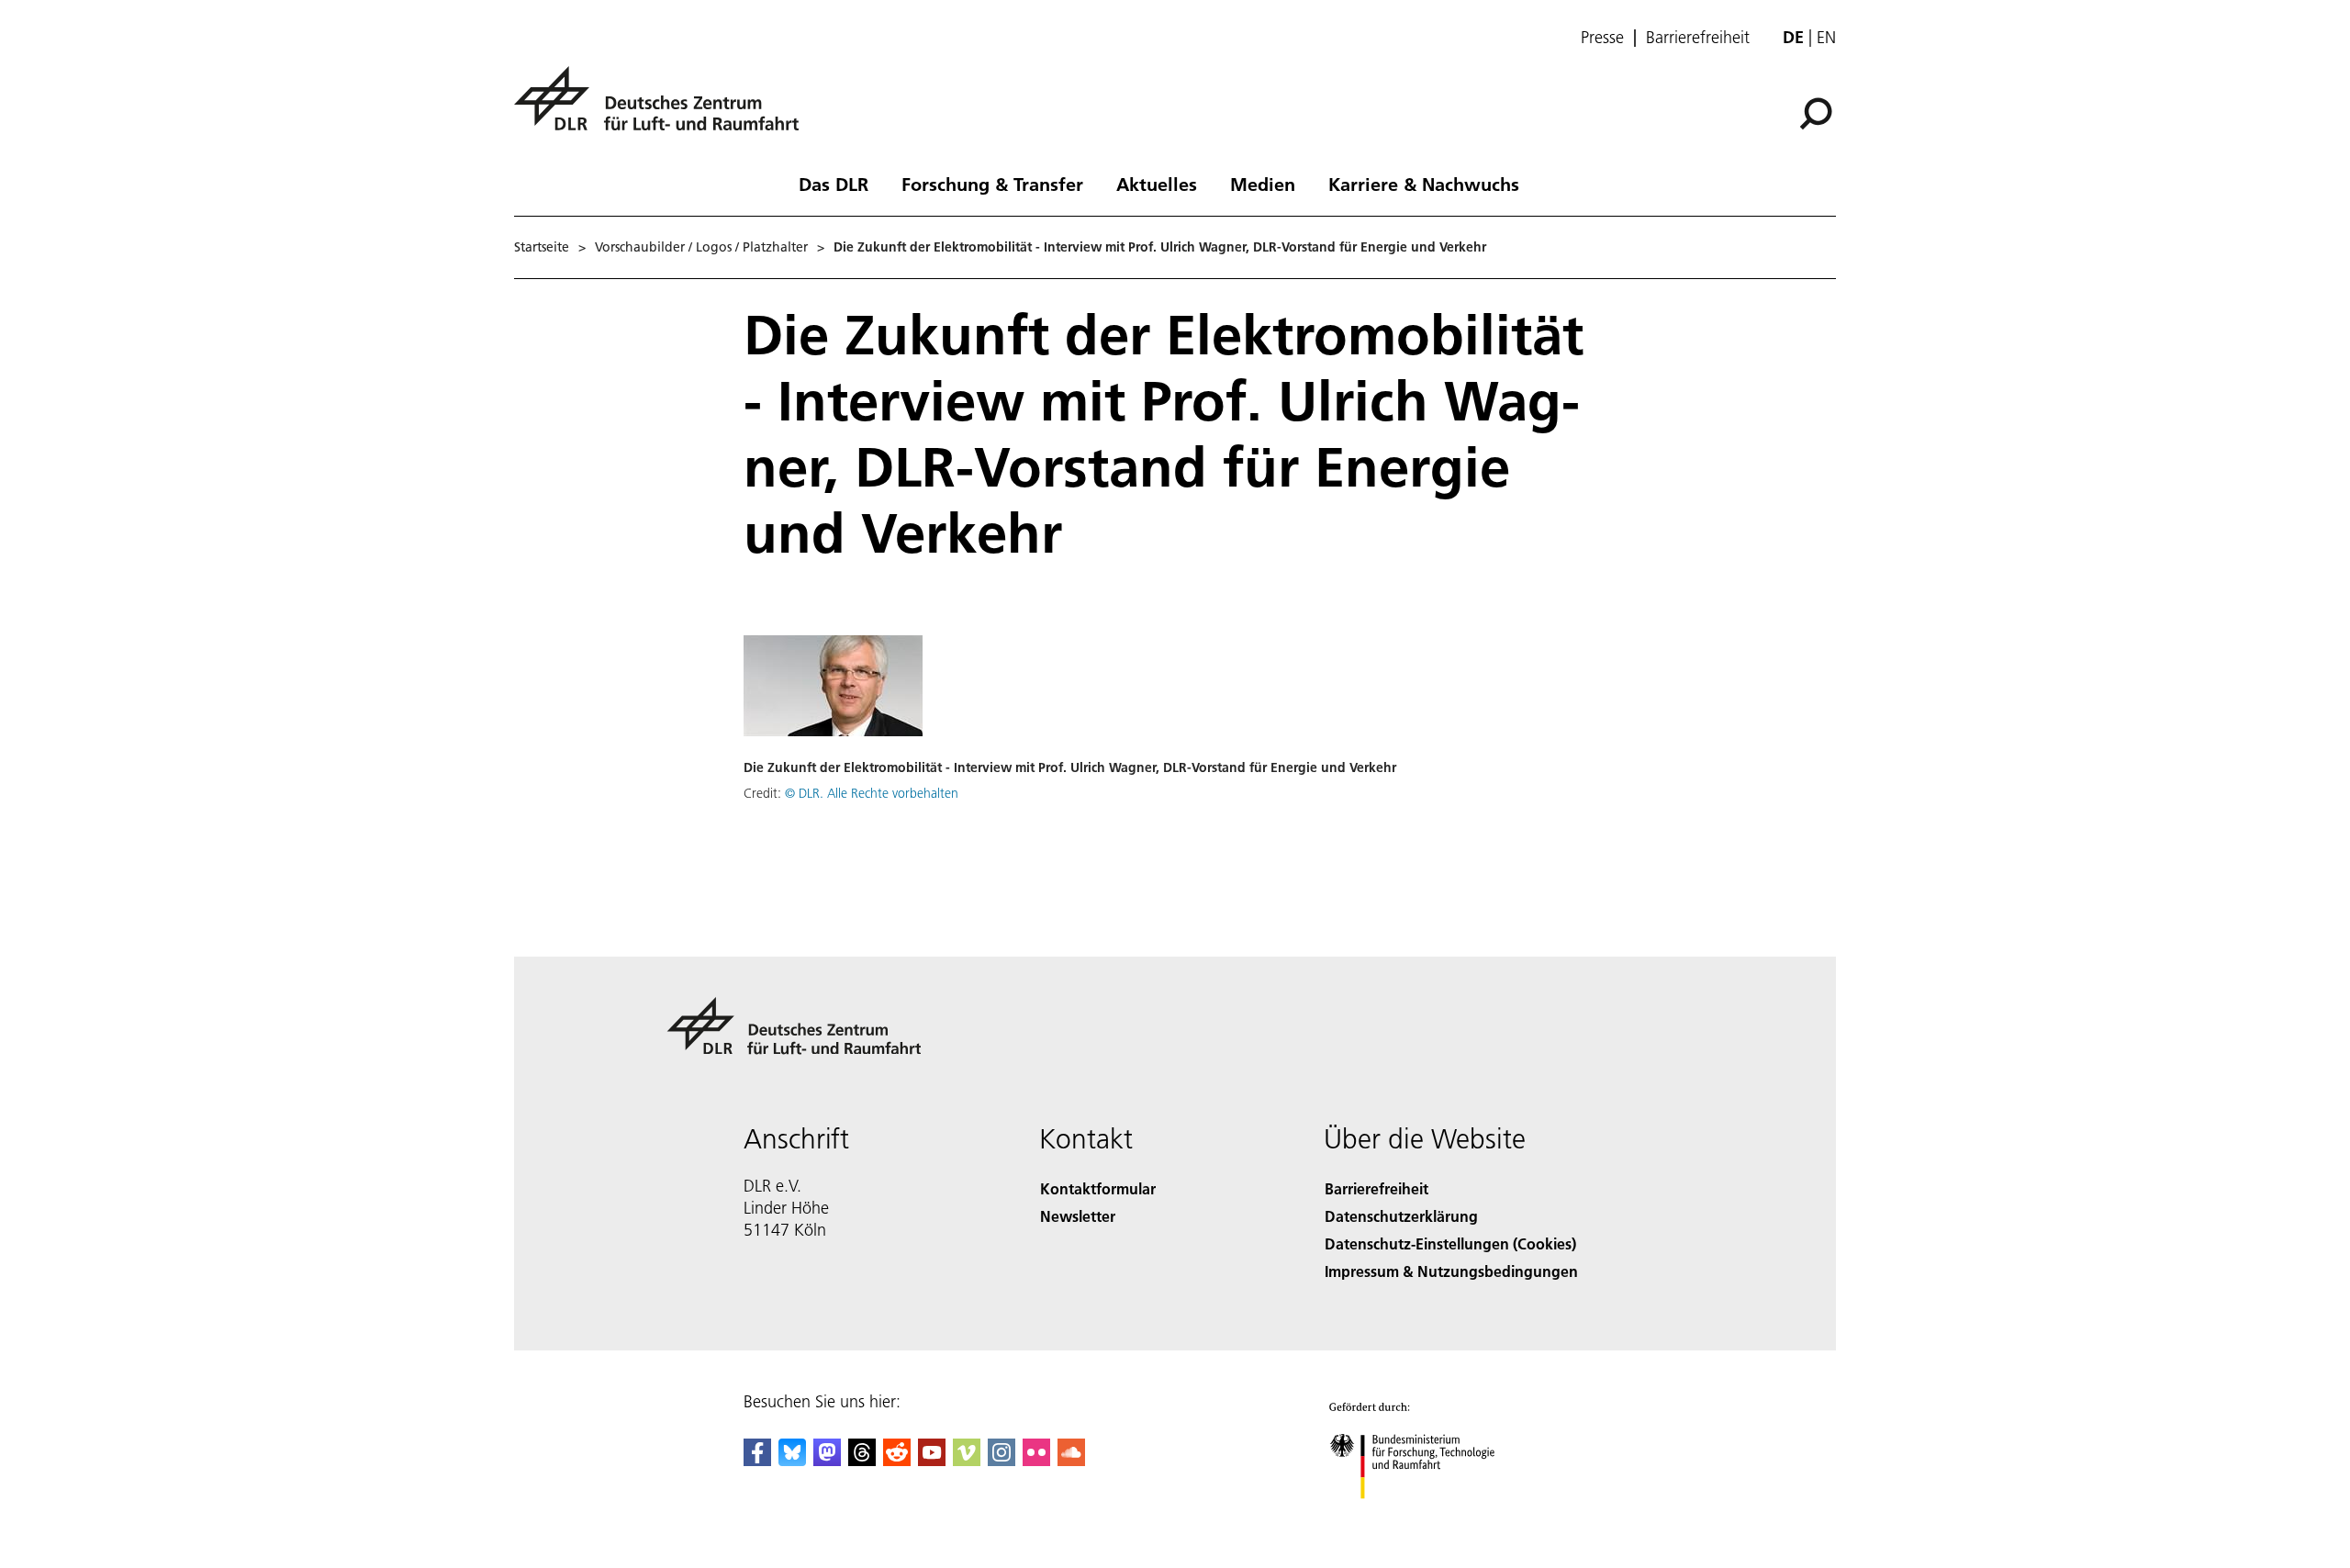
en (1826, 37)
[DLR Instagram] (1002, 1460)
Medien (1263, 184)
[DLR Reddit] (897, 1460)
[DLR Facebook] (757, 1460)
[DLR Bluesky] (792, 1460)
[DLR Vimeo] (967, 1460)
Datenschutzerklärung (1401, 1216)
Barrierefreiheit (1698, 38)
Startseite (542, 247)
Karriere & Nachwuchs (1424, 184)
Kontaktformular (1098, 1188)
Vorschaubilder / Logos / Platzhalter (701, 247)
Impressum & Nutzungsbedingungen (1451, 1271)
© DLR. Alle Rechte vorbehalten (872, 793)
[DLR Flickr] (1036, 1460)
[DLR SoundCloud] (1071, 1460)
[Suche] (1818, 112)
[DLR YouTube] (932, 1460)
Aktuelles (1157, 184)
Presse (1602, 38)
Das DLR (834, 184)
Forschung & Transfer (992, 184)
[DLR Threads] (862, 1460)
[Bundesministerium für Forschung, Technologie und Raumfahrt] (1430, 1517)
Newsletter (1078, 1216)
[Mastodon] (827, 1460)
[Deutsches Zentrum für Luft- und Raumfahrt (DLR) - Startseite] (664, 109)
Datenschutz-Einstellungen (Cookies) (1450, 1243)
